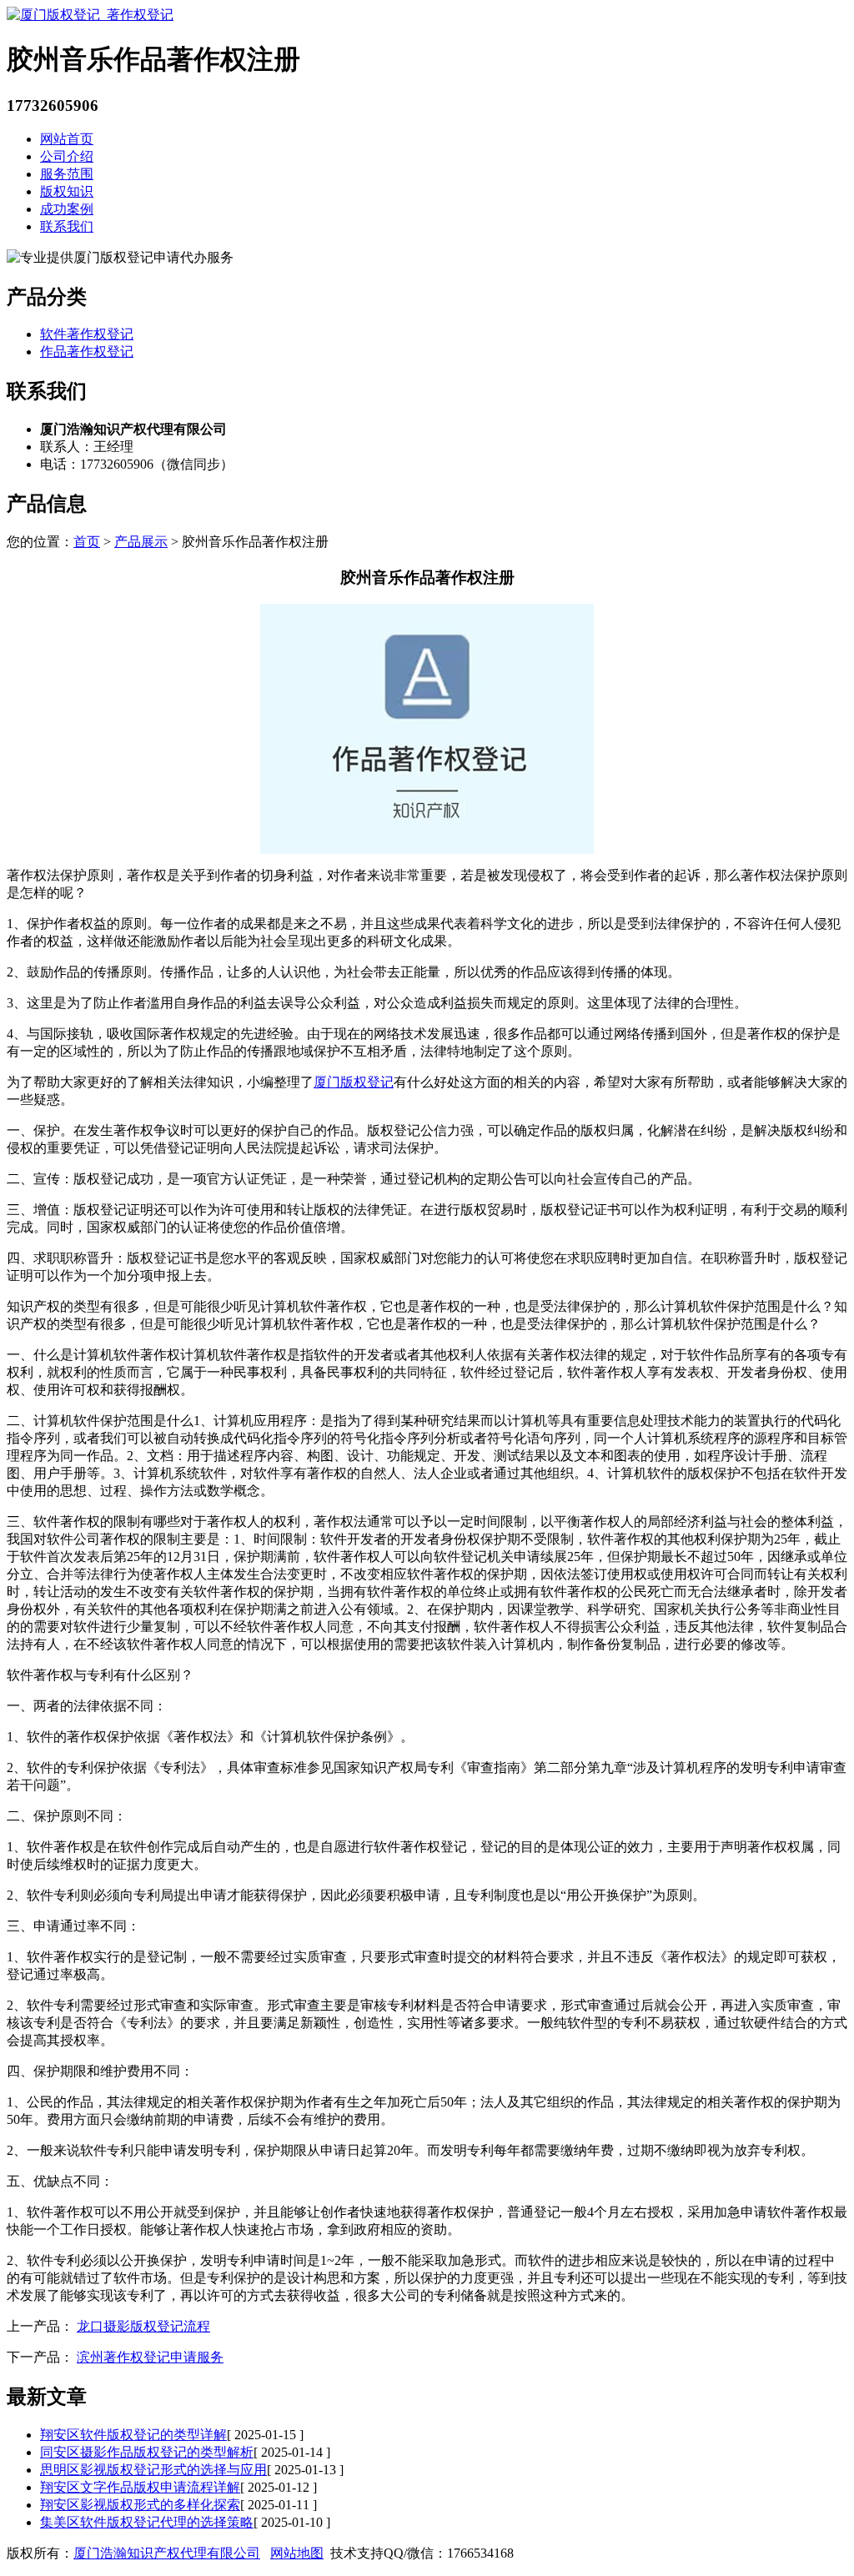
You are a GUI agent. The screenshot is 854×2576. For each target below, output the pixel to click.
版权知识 (67, 191)
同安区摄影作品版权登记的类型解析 (147, 2452)
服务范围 (67, 174)
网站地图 (297, 2553)
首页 (87, 542)
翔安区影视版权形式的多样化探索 (140, 2505)
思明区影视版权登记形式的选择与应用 (153, 2470)
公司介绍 (67, 156)
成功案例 (67, 209)
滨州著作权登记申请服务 (150, 2357)
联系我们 (67, 226)
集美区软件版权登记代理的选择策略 (147, 2522)
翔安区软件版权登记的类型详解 (133, 2435)
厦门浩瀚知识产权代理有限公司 (167, 2553)
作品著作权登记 (87, 352)
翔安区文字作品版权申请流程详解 (140, 2487)
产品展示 (141, 542)
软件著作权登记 (87, 334)
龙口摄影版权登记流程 (143, 2326)
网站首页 (67, 139)
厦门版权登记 (354, 1082)
